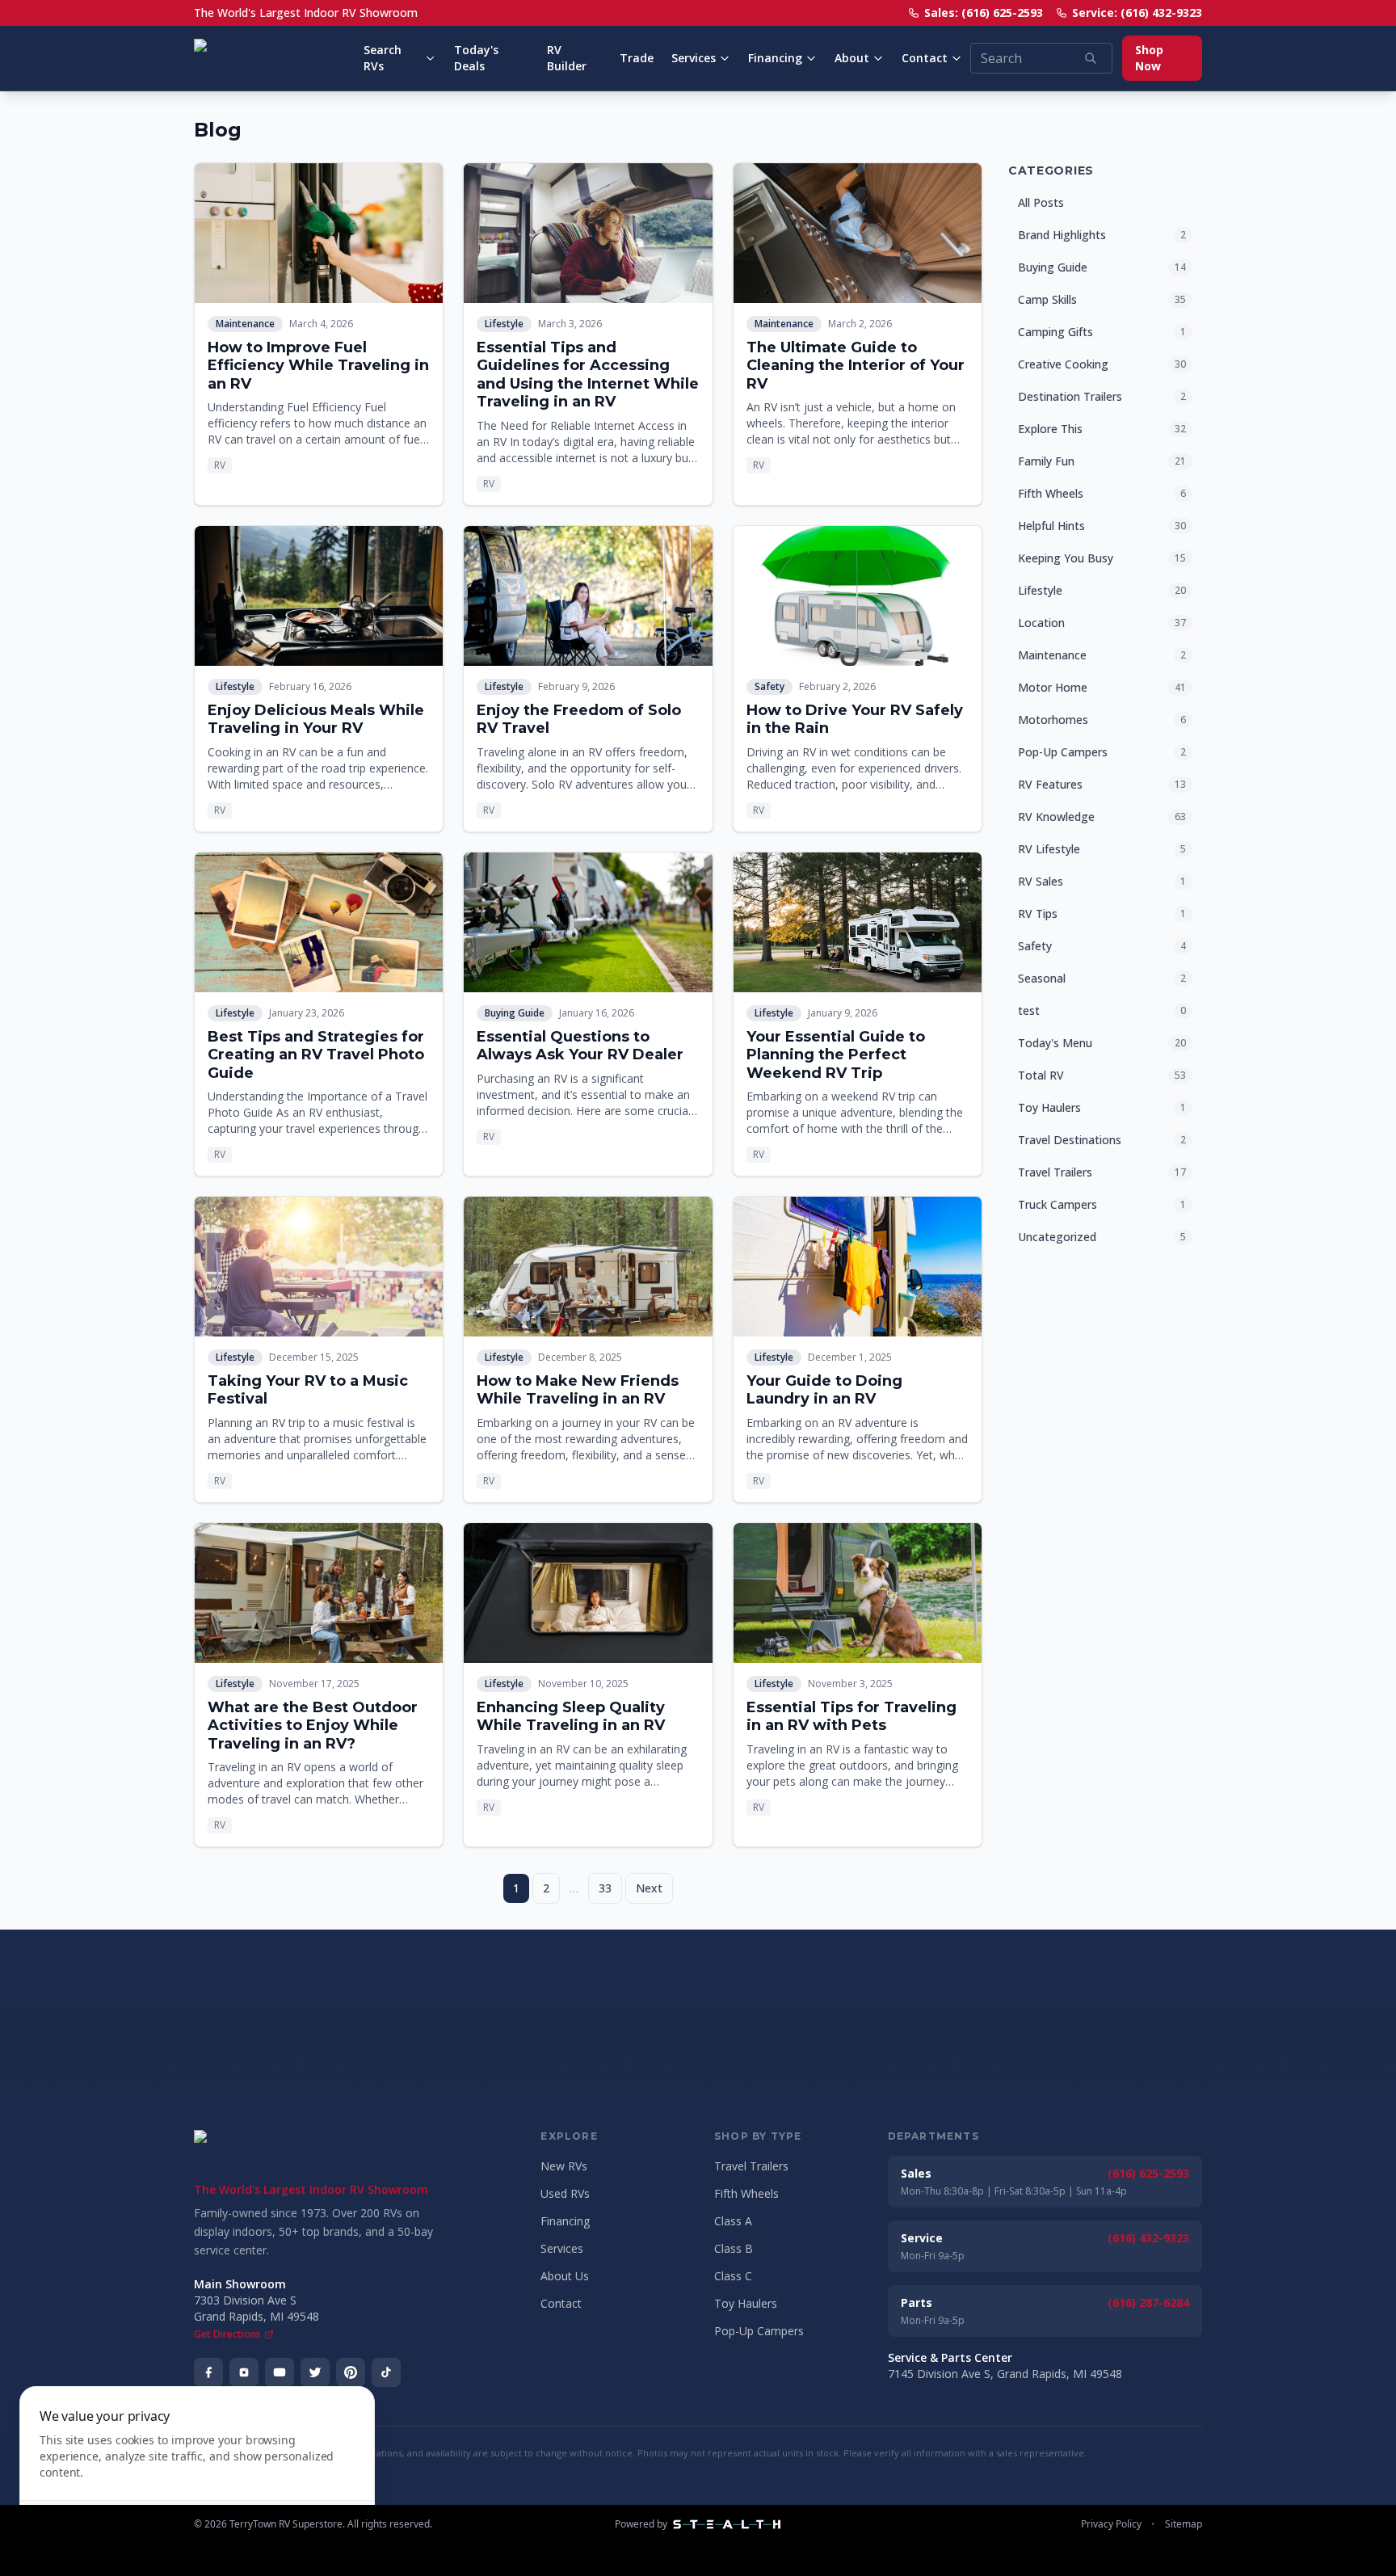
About (852, 58)
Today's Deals (476, 58)
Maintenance (245, 324)
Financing (775, 58)
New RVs (564, 2166)
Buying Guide (515, 1013)
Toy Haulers (746, 2303)
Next (649, 1888)
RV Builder (567, 58)
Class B (734, 2248)
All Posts (1041, 202)
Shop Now (1149, 58)
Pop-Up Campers (759, 2331)
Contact (925, 58)
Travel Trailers (751, 2166)
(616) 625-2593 (1148, 2173)
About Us (565, 2276)
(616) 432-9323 (1148, 2238)
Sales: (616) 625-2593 (984, 13)
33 (605, 1888)
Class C (733, 2276)
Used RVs (565, 2193)
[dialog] (197, 2471)
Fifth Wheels (746, 2193)
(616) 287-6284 (1148, 2302)
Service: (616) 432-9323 (1137, 13)
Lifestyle (504, 324)
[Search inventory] (1091, 58)
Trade (637, 58)
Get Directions (227, 2334)
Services (694, 58)
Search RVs (383, 58)
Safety (769, 686)
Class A (733, 2221)
